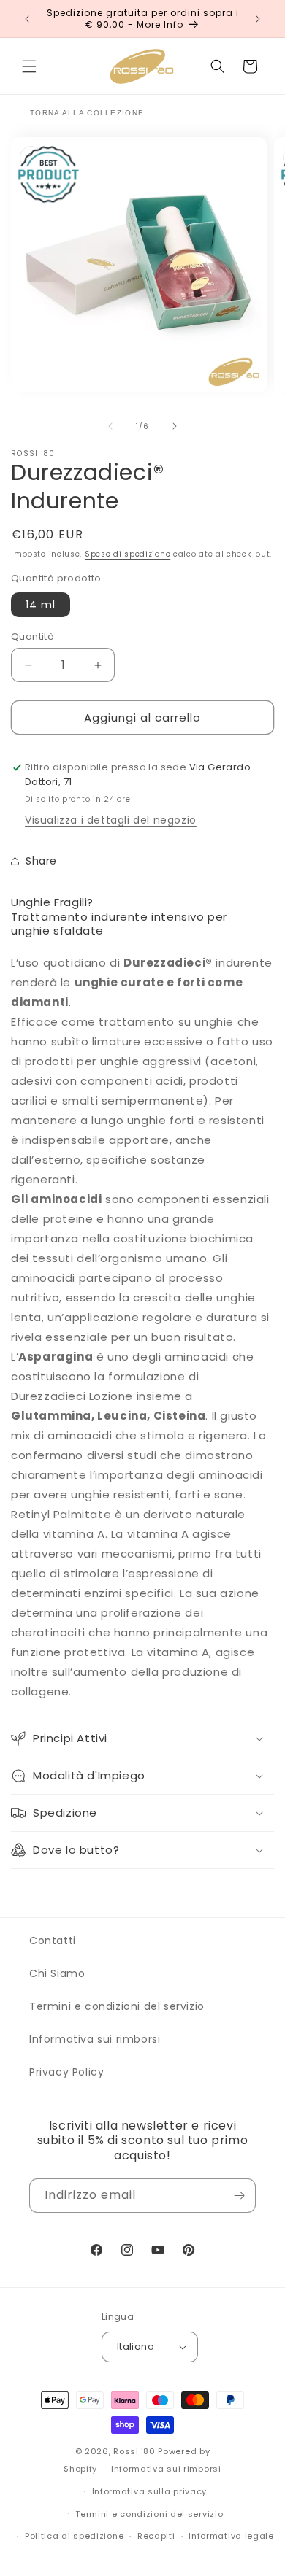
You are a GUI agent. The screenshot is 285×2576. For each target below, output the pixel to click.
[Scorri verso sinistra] (110, 426)
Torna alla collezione (87, 113)
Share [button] (41, 861)
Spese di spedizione (128, 554)
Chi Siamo (57, 1973)
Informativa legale (231, 2536)
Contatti (53, 1941)
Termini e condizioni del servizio (117, 2006)
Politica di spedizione (74, 2536)
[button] (29, 66)
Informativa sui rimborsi (95, 2039)
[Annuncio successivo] (258, 19)
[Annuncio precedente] (27, 19)
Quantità (33, 637)
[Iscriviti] (239, 2196)
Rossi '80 (134, 2451)
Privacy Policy (66, 2072)
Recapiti (156, 2536)
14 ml (41, 605)
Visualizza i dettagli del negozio (111, 820)
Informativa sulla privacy (150, 2491)
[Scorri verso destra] (175, 426)
